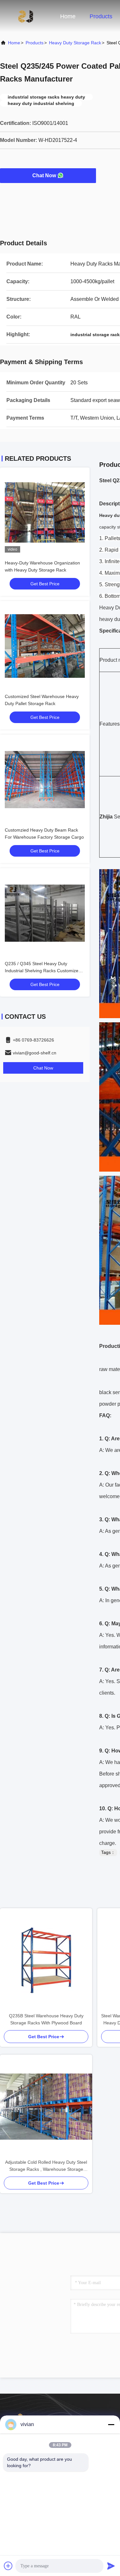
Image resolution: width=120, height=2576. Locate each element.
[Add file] (8, 2566)
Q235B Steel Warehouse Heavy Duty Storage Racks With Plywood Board (46, 2019)
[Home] (26, 16)
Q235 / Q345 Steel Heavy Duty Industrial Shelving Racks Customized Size (43, 971)
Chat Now (44, 175)
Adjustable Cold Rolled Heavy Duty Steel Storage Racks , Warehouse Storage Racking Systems (46, 2166)
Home (68, 16)
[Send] (111, 2566)
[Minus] (111, 2424)
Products (101, 16)
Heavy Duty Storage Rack (75, 43)
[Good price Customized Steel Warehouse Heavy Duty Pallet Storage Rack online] (45, 646)
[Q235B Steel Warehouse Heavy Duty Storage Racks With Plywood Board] (46, 1960)
